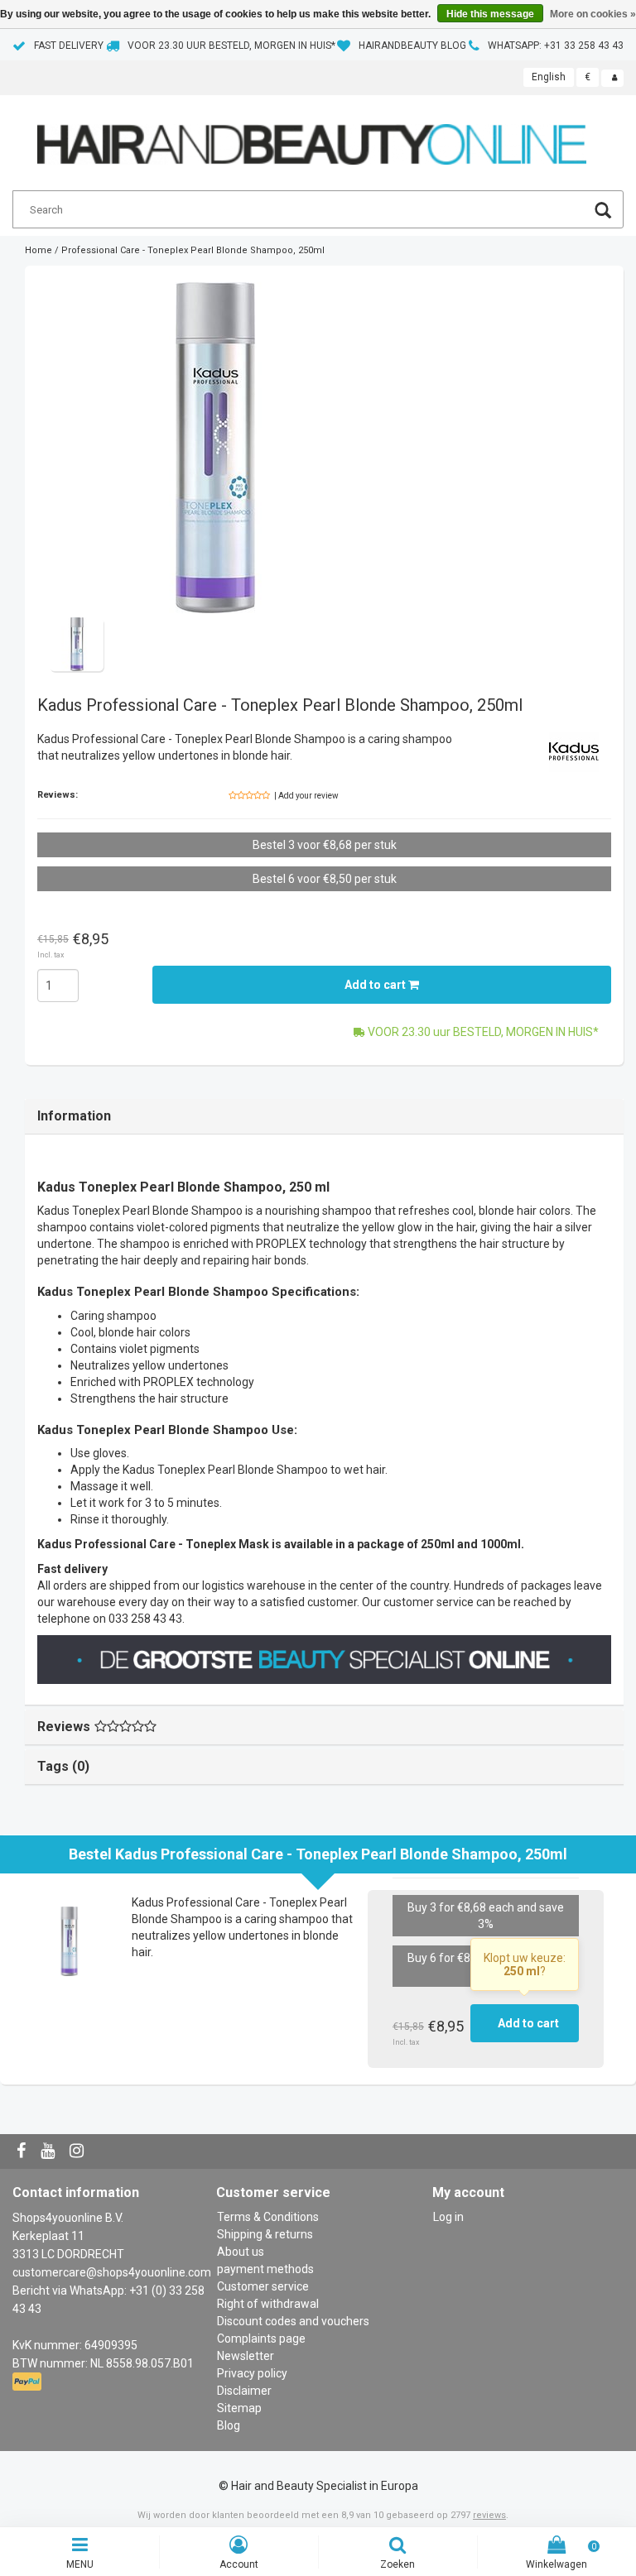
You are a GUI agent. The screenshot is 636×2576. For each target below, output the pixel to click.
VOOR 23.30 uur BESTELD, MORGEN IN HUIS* (231, 46)
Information (74, 1116)
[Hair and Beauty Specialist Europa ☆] (312, 137)
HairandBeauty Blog (412, 46)
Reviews (64, 1727)
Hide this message (490, 14)
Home (39, 250)
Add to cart (376, 985)
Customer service (263, 2286)
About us (241, 2252)
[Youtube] (50, 2151)
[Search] (603, 212)
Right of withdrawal (268, 2304)
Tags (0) (63, 1766)
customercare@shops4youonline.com (112, 2272)
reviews (489, 2515)
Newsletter (246, 2356)
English (549, 77)
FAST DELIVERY (69, 46)
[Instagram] (79, 2151)
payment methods (265, 2269)
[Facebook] (23, 2151)
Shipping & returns (265, 2234)
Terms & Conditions (268, 2217)
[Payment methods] (29, 2382)
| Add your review (306, 796)
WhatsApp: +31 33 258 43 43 (556, 46)
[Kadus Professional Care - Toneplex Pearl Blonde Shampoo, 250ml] (215, 448)
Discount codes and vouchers (293, 2321)
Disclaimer (244, 2391)
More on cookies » (593, 14)
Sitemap (239, 2408)
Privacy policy (252, 2373)
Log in (448, 2217)
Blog (229, 2425)
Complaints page (261, 2339)
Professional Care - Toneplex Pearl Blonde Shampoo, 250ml (193, 250)
